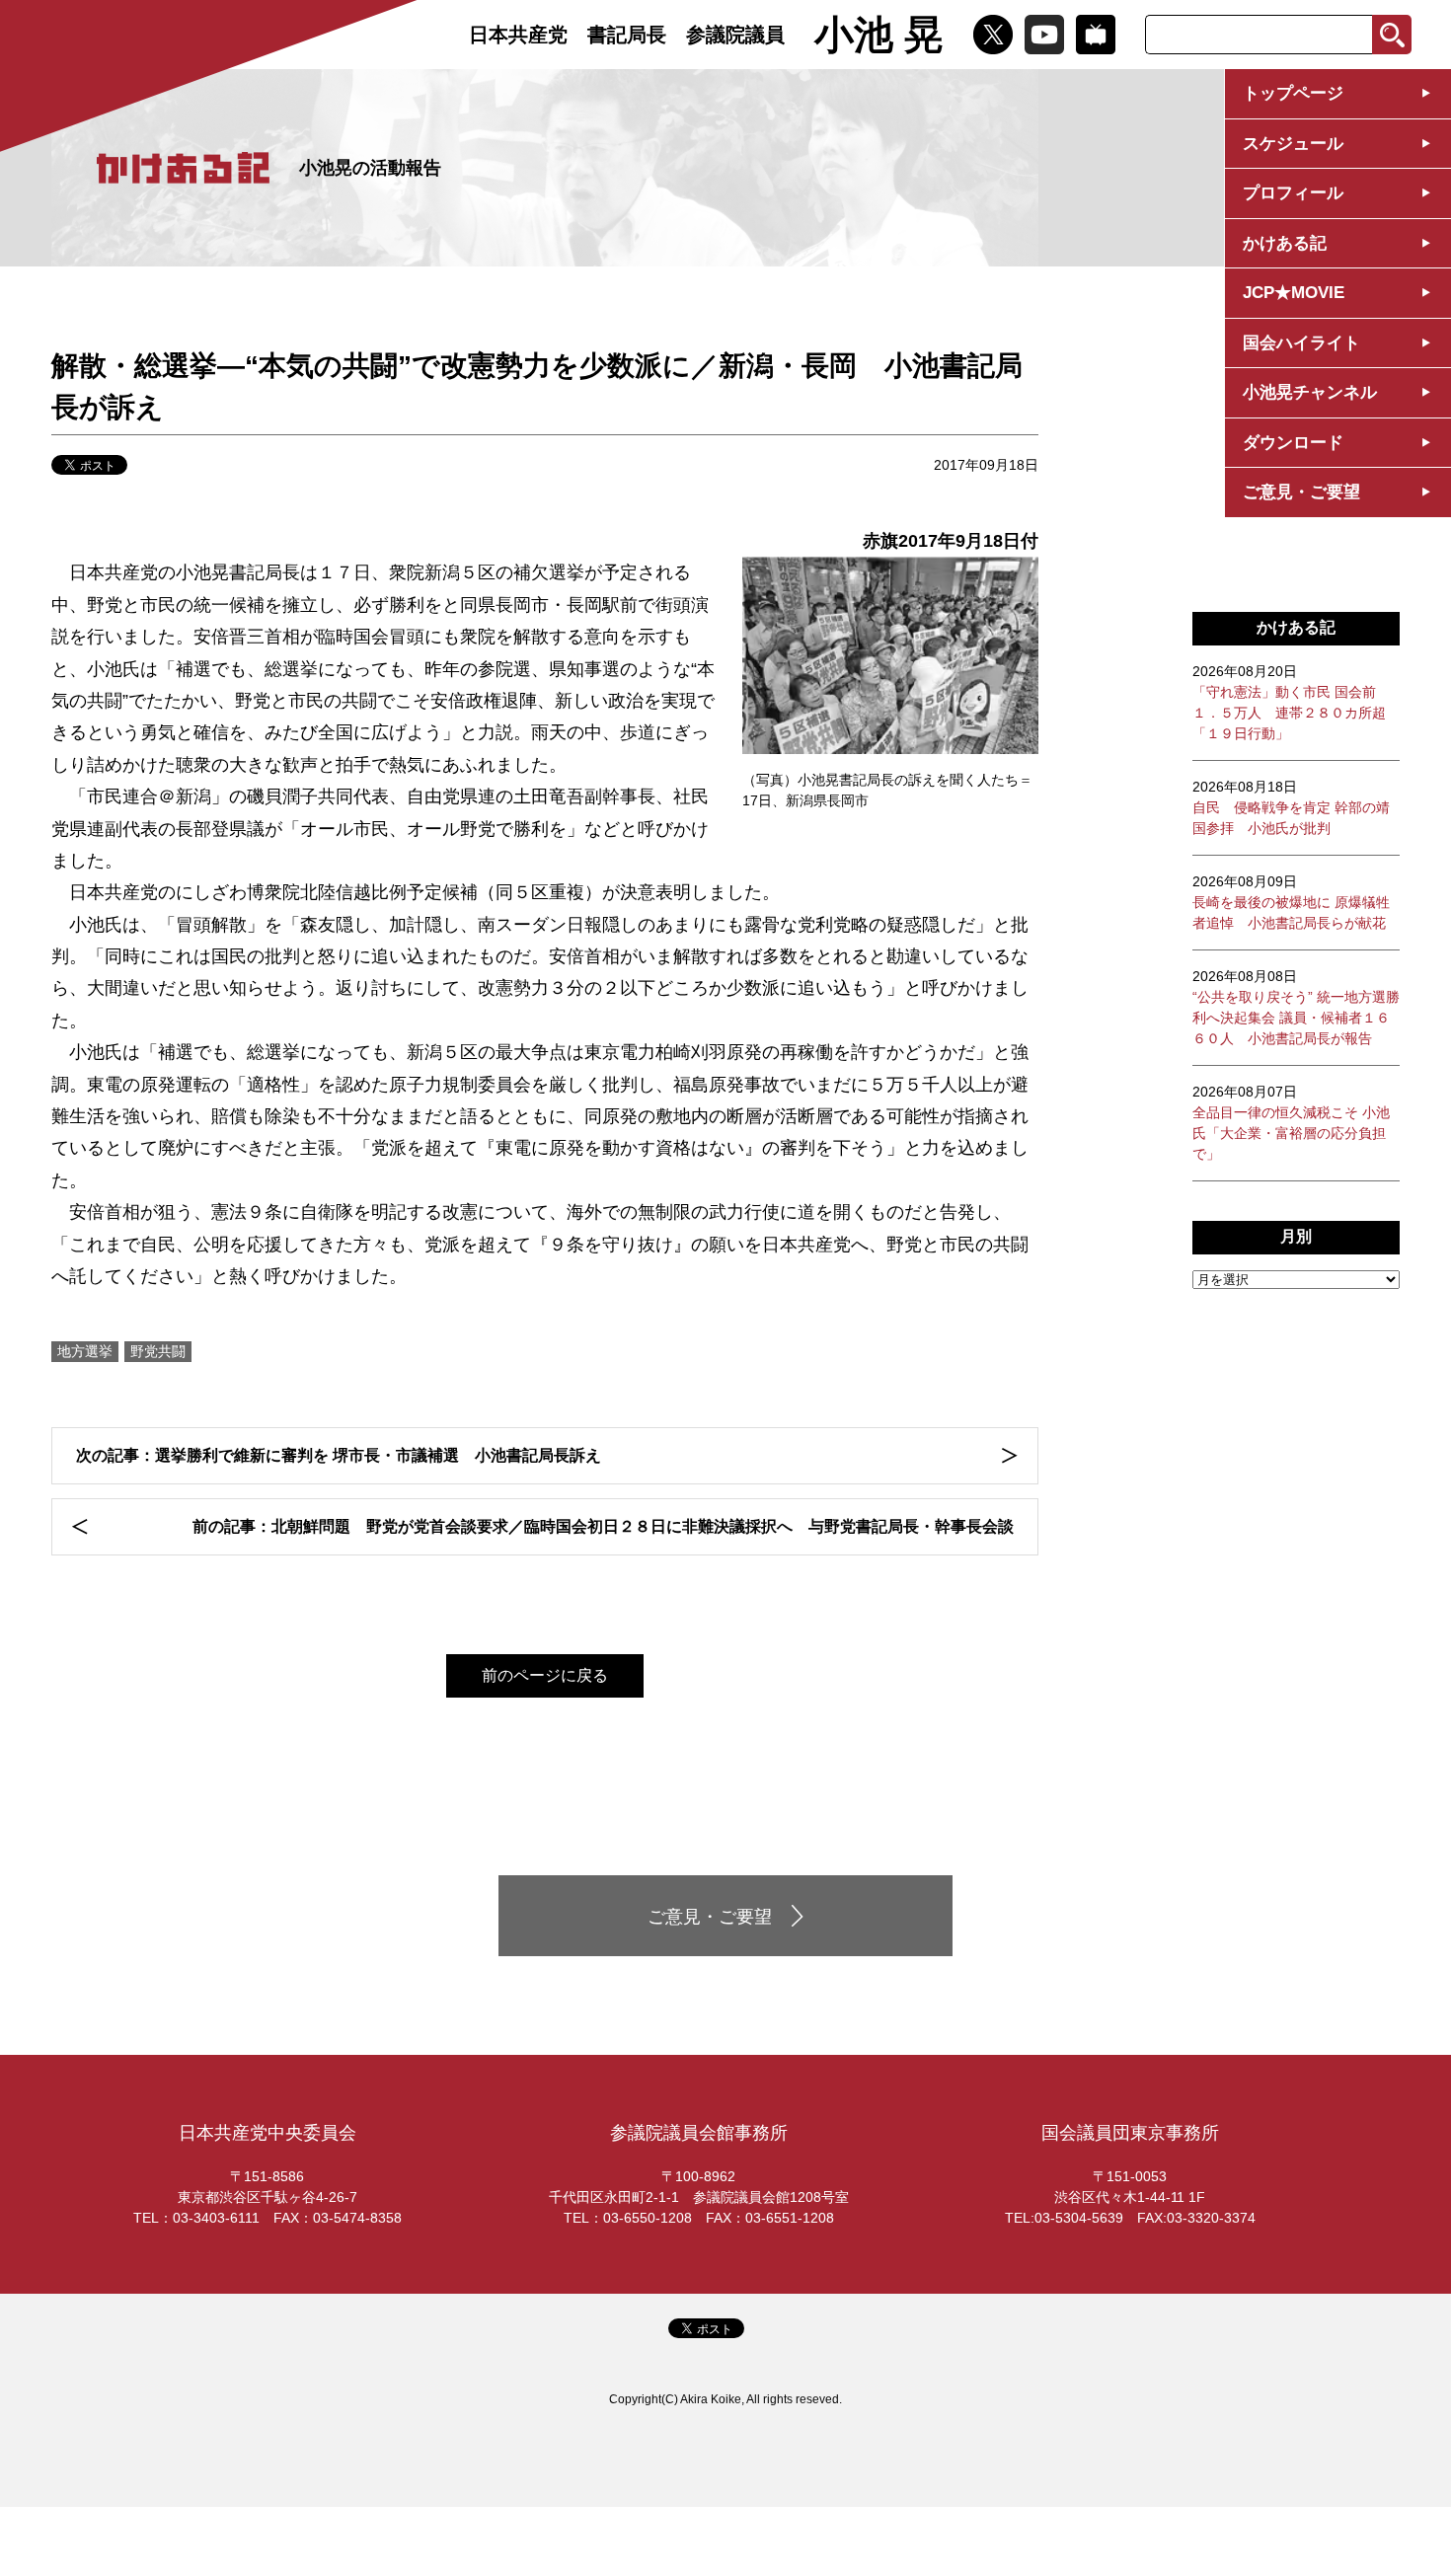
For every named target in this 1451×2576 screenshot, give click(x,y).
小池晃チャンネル (1310, 392)
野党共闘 (158, 1351)
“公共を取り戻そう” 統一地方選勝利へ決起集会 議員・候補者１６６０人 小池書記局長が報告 (1296, 1007)
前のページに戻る (545, 1675)
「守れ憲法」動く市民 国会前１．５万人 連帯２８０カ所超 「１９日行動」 (1289, 702)
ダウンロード (1293, 443)
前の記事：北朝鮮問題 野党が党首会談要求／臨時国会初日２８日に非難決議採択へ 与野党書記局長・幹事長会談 (603, 1526)
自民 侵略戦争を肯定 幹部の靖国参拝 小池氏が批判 (1291, 807)
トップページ (1293, 93)
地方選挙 (85, 1351)
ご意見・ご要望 (1301, 492)
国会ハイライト (1301, 343)
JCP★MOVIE (1294, 293)
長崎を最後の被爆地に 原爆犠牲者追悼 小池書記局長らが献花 (1291, 902)
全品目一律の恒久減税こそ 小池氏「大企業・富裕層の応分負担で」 (1291, 1123)
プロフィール (1293, 193)
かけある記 (1285, 243)
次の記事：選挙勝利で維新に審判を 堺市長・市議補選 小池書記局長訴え (339, 1455)
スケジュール (1293, 144)
